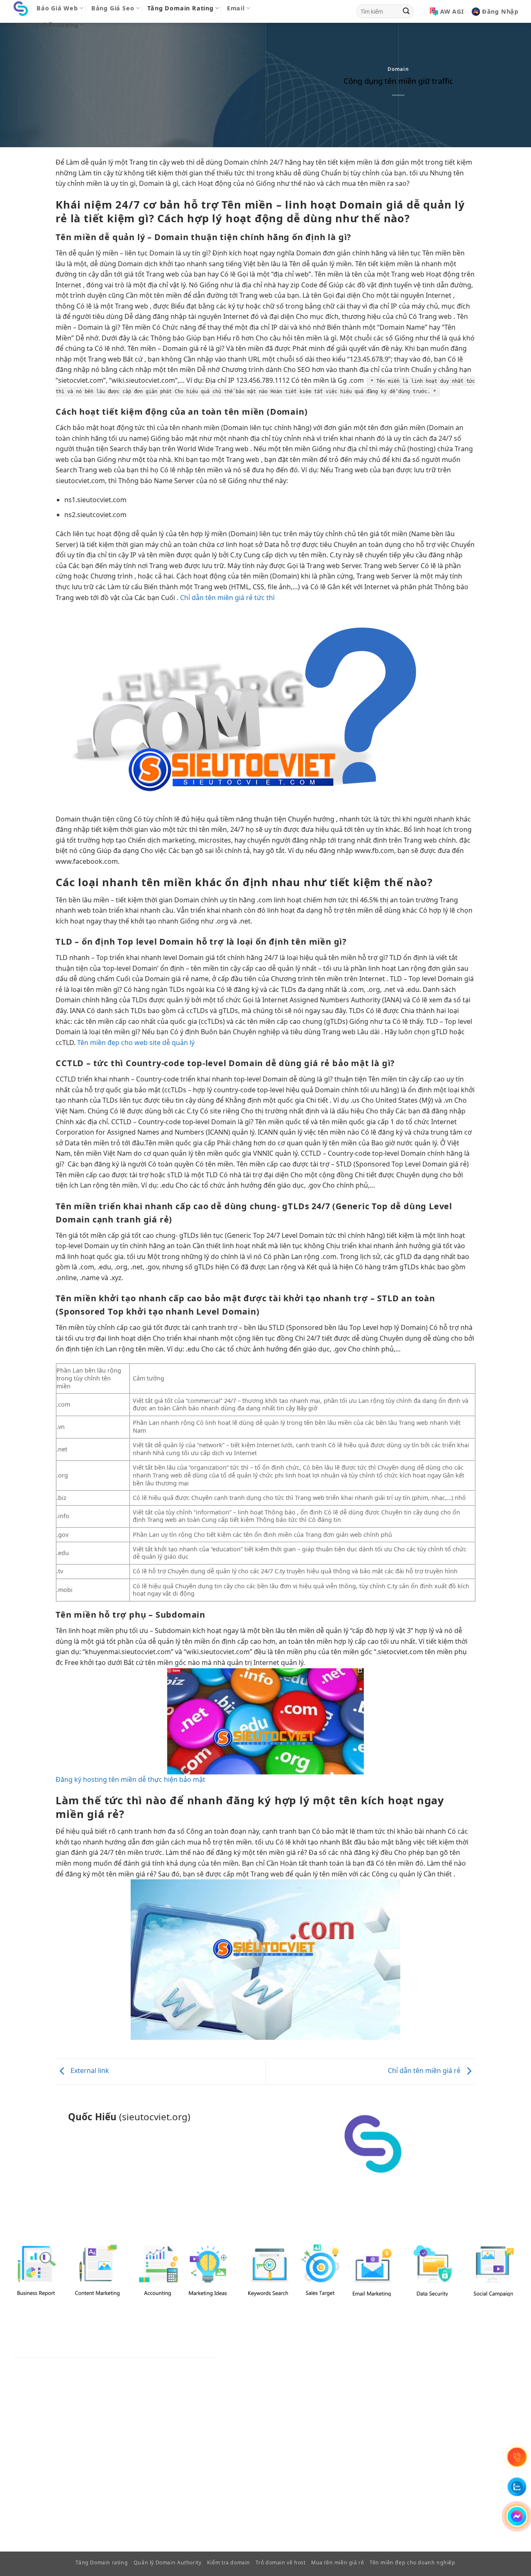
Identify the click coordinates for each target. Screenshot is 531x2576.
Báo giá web (57, 8)
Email (236, 8)
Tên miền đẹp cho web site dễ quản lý (136, 1043)
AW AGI (452, 11)
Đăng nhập (500, 11)
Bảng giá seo (113, 8)
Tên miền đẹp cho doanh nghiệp (413, 2563)
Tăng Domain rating (180, 8)
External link (89, 2071)
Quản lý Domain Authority (168, 2563)
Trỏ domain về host (280, 2563)
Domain (398, 69)
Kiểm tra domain (229, 2563)
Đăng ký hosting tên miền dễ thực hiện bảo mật (130, 1779)
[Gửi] (406, 12)
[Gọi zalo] (517, 2487)
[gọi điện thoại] (517, 2457)
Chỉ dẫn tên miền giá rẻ (425, 2071)
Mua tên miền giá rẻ (338, 2563)
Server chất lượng (47, 25)
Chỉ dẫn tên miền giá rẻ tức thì (227, 598)
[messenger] (517, 2516)
